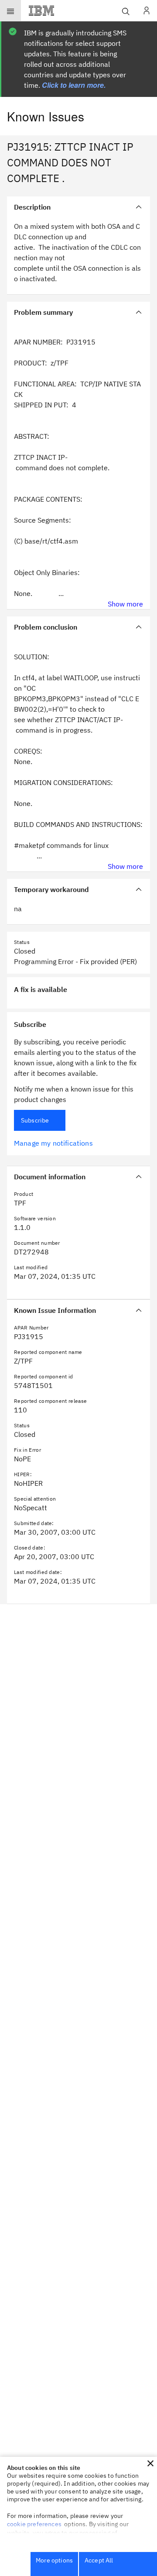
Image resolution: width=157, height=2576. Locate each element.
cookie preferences (34, 2524)
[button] (150, 2463)
